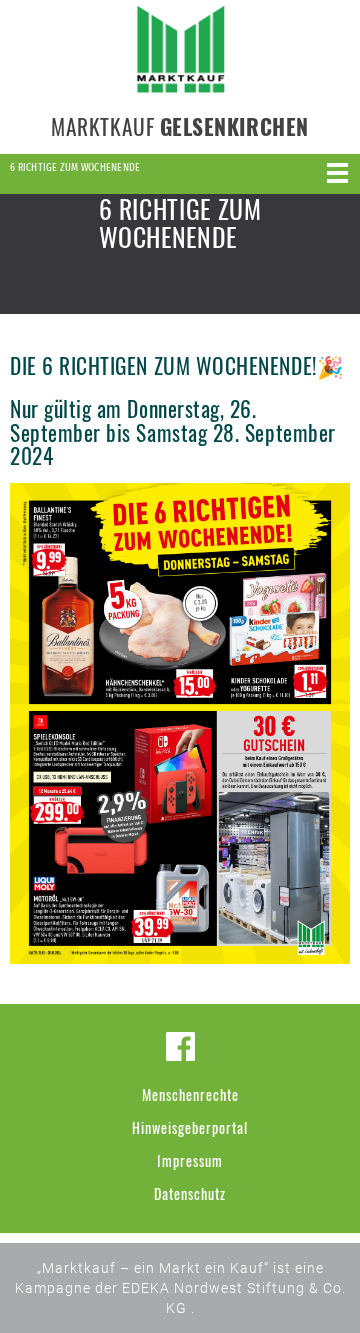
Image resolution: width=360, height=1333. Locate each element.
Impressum (190, 1160)
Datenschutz (190, 1193)
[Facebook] (180, 1046)
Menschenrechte (190, 1094)
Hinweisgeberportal (190, 1127)
